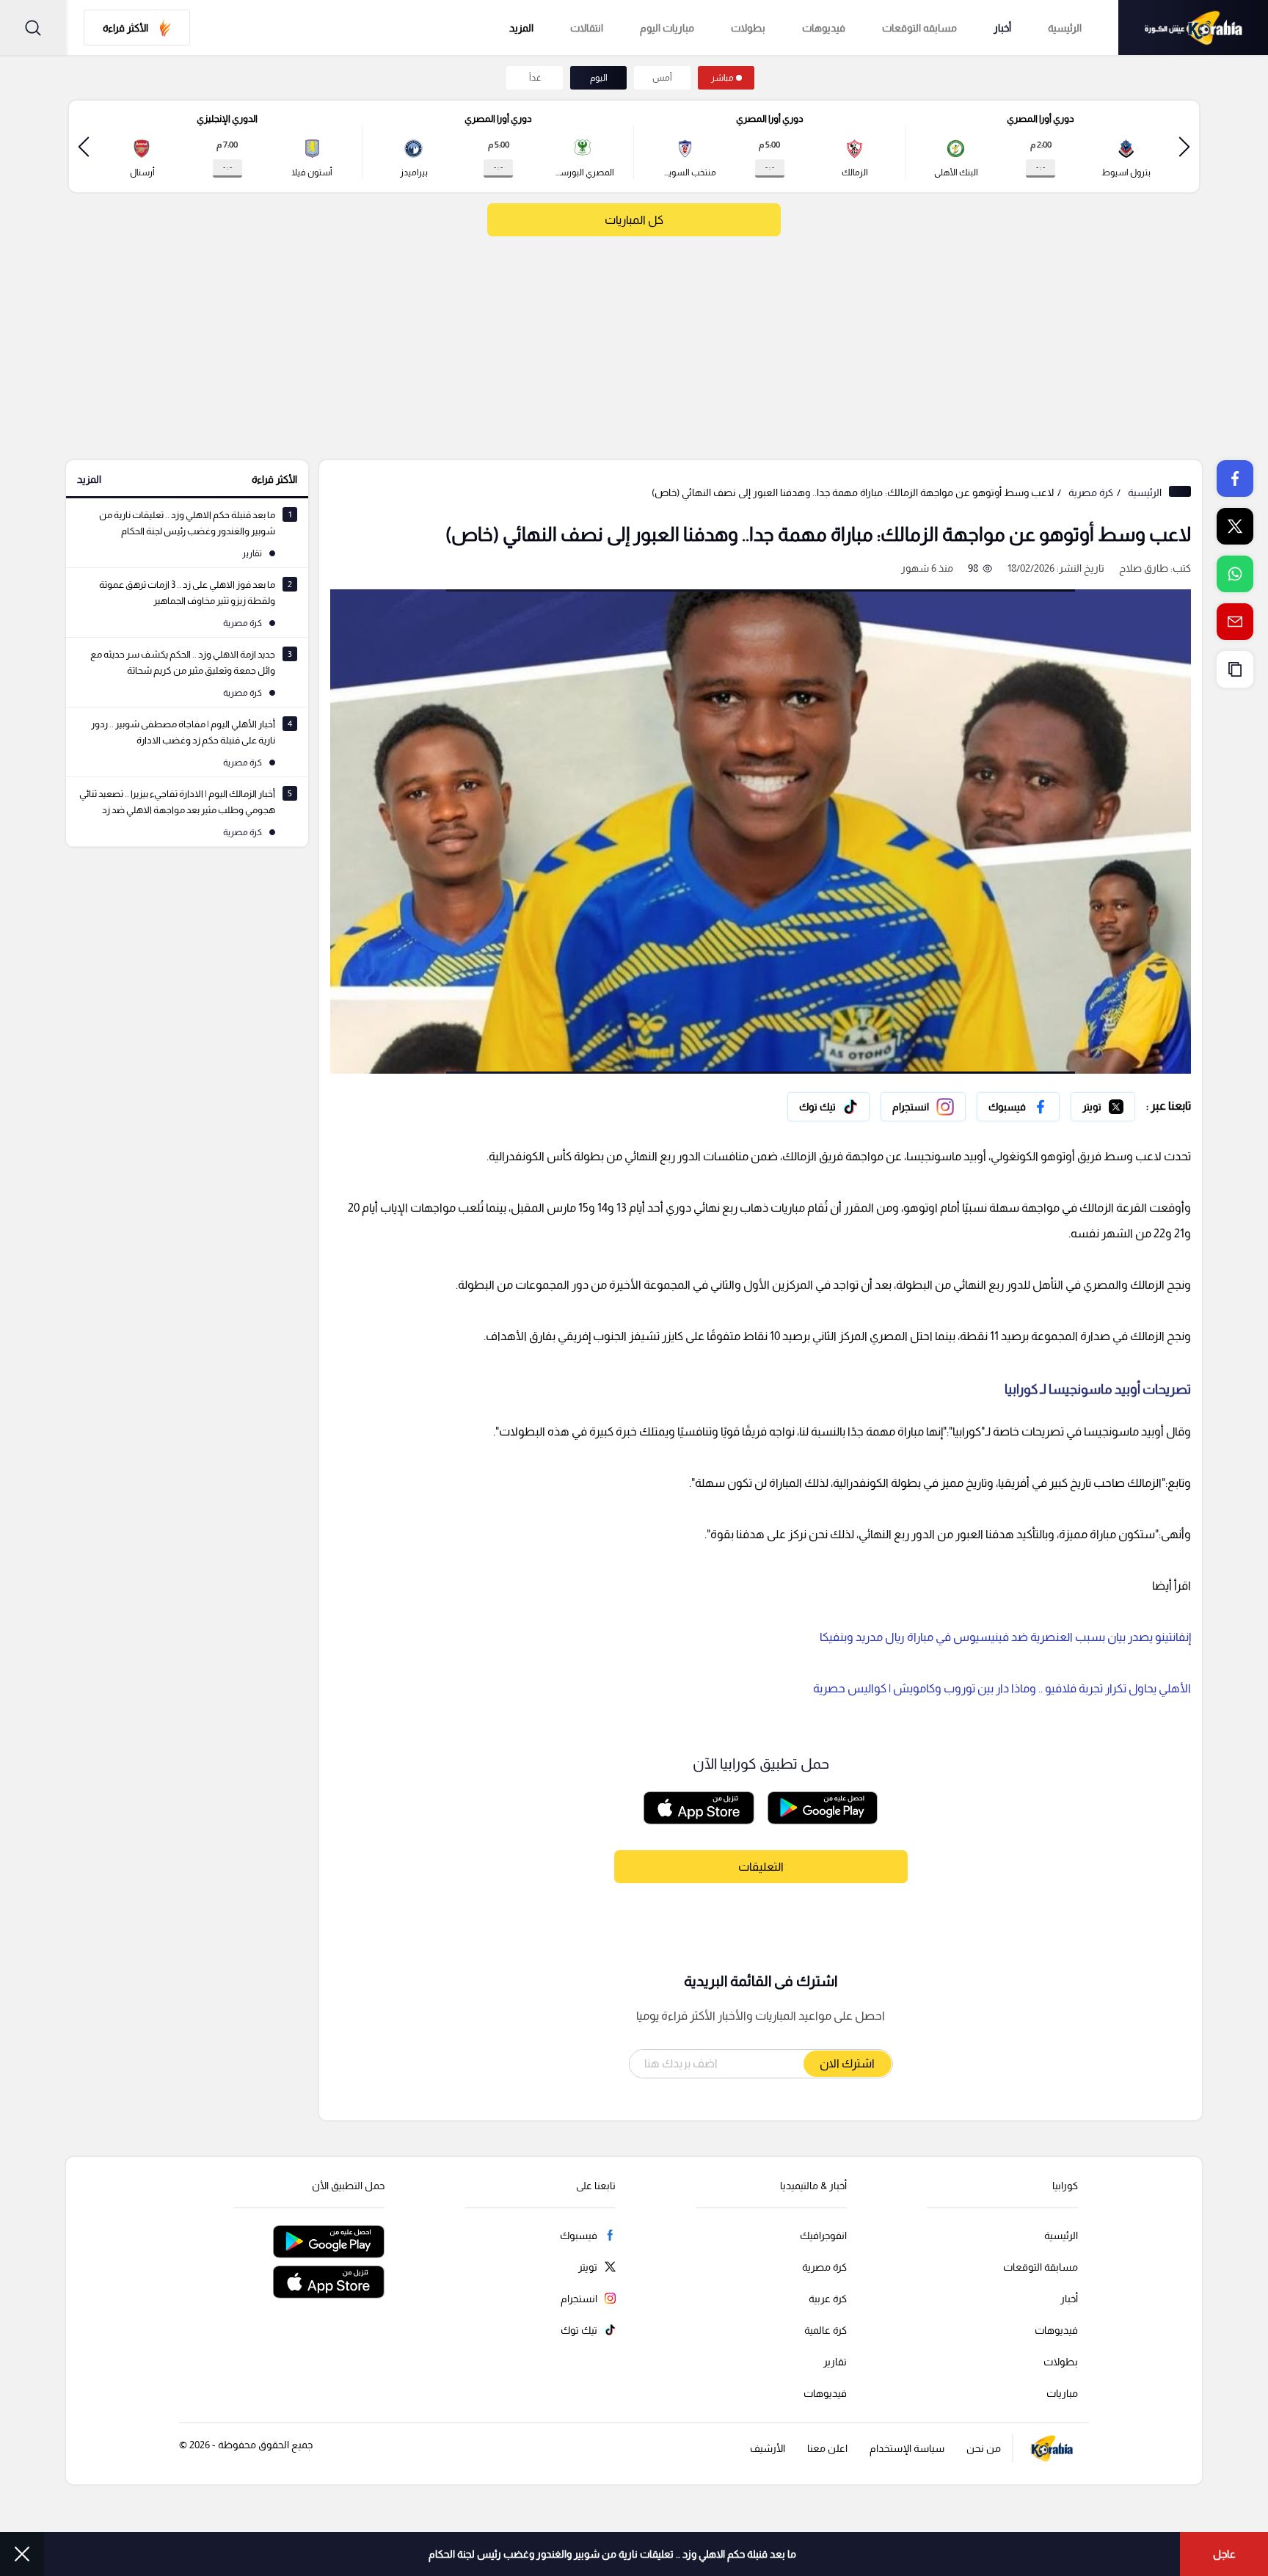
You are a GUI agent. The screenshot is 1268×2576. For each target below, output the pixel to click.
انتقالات (587, 28)
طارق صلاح (1144, 568)
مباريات (1062, 2393)
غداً (535, 78)
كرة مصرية (1091, 492)
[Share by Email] (1235, 622)
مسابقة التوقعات (1041, 2267)
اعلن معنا (827, 2448)
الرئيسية (1065, 28)
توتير (1125, 1103)
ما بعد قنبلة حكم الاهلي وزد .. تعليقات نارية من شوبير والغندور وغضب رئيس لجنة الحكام (612, 2554)
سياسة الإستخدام (907, 2448)
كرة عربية (828, 2299)
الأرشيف (768, 2448)
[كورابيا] (1193, 28)
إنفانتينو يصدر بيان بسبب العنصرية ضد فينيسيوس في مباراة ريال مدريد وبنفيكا (1005, 1637)
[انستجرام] (923, 1107)
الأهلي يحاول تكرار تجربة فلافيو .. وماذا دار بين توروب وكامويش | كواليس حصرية (1002, 1688)
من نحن (984, 2448)
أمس (662, 78)
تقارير (835, 2362)
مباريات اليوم (667, 28)
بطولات (748, 28)
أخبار (1002, 28)
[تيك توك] (828, 1107)
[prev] (1184, 146)
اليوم (599, 78)
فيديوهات (824, 28)
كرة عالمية (826, 2330)
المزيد (89, 479)
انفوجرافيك (823, 2235)
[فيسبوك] (1018, 1107)
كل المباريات (634, 220)
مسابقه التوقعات (919, 28)
